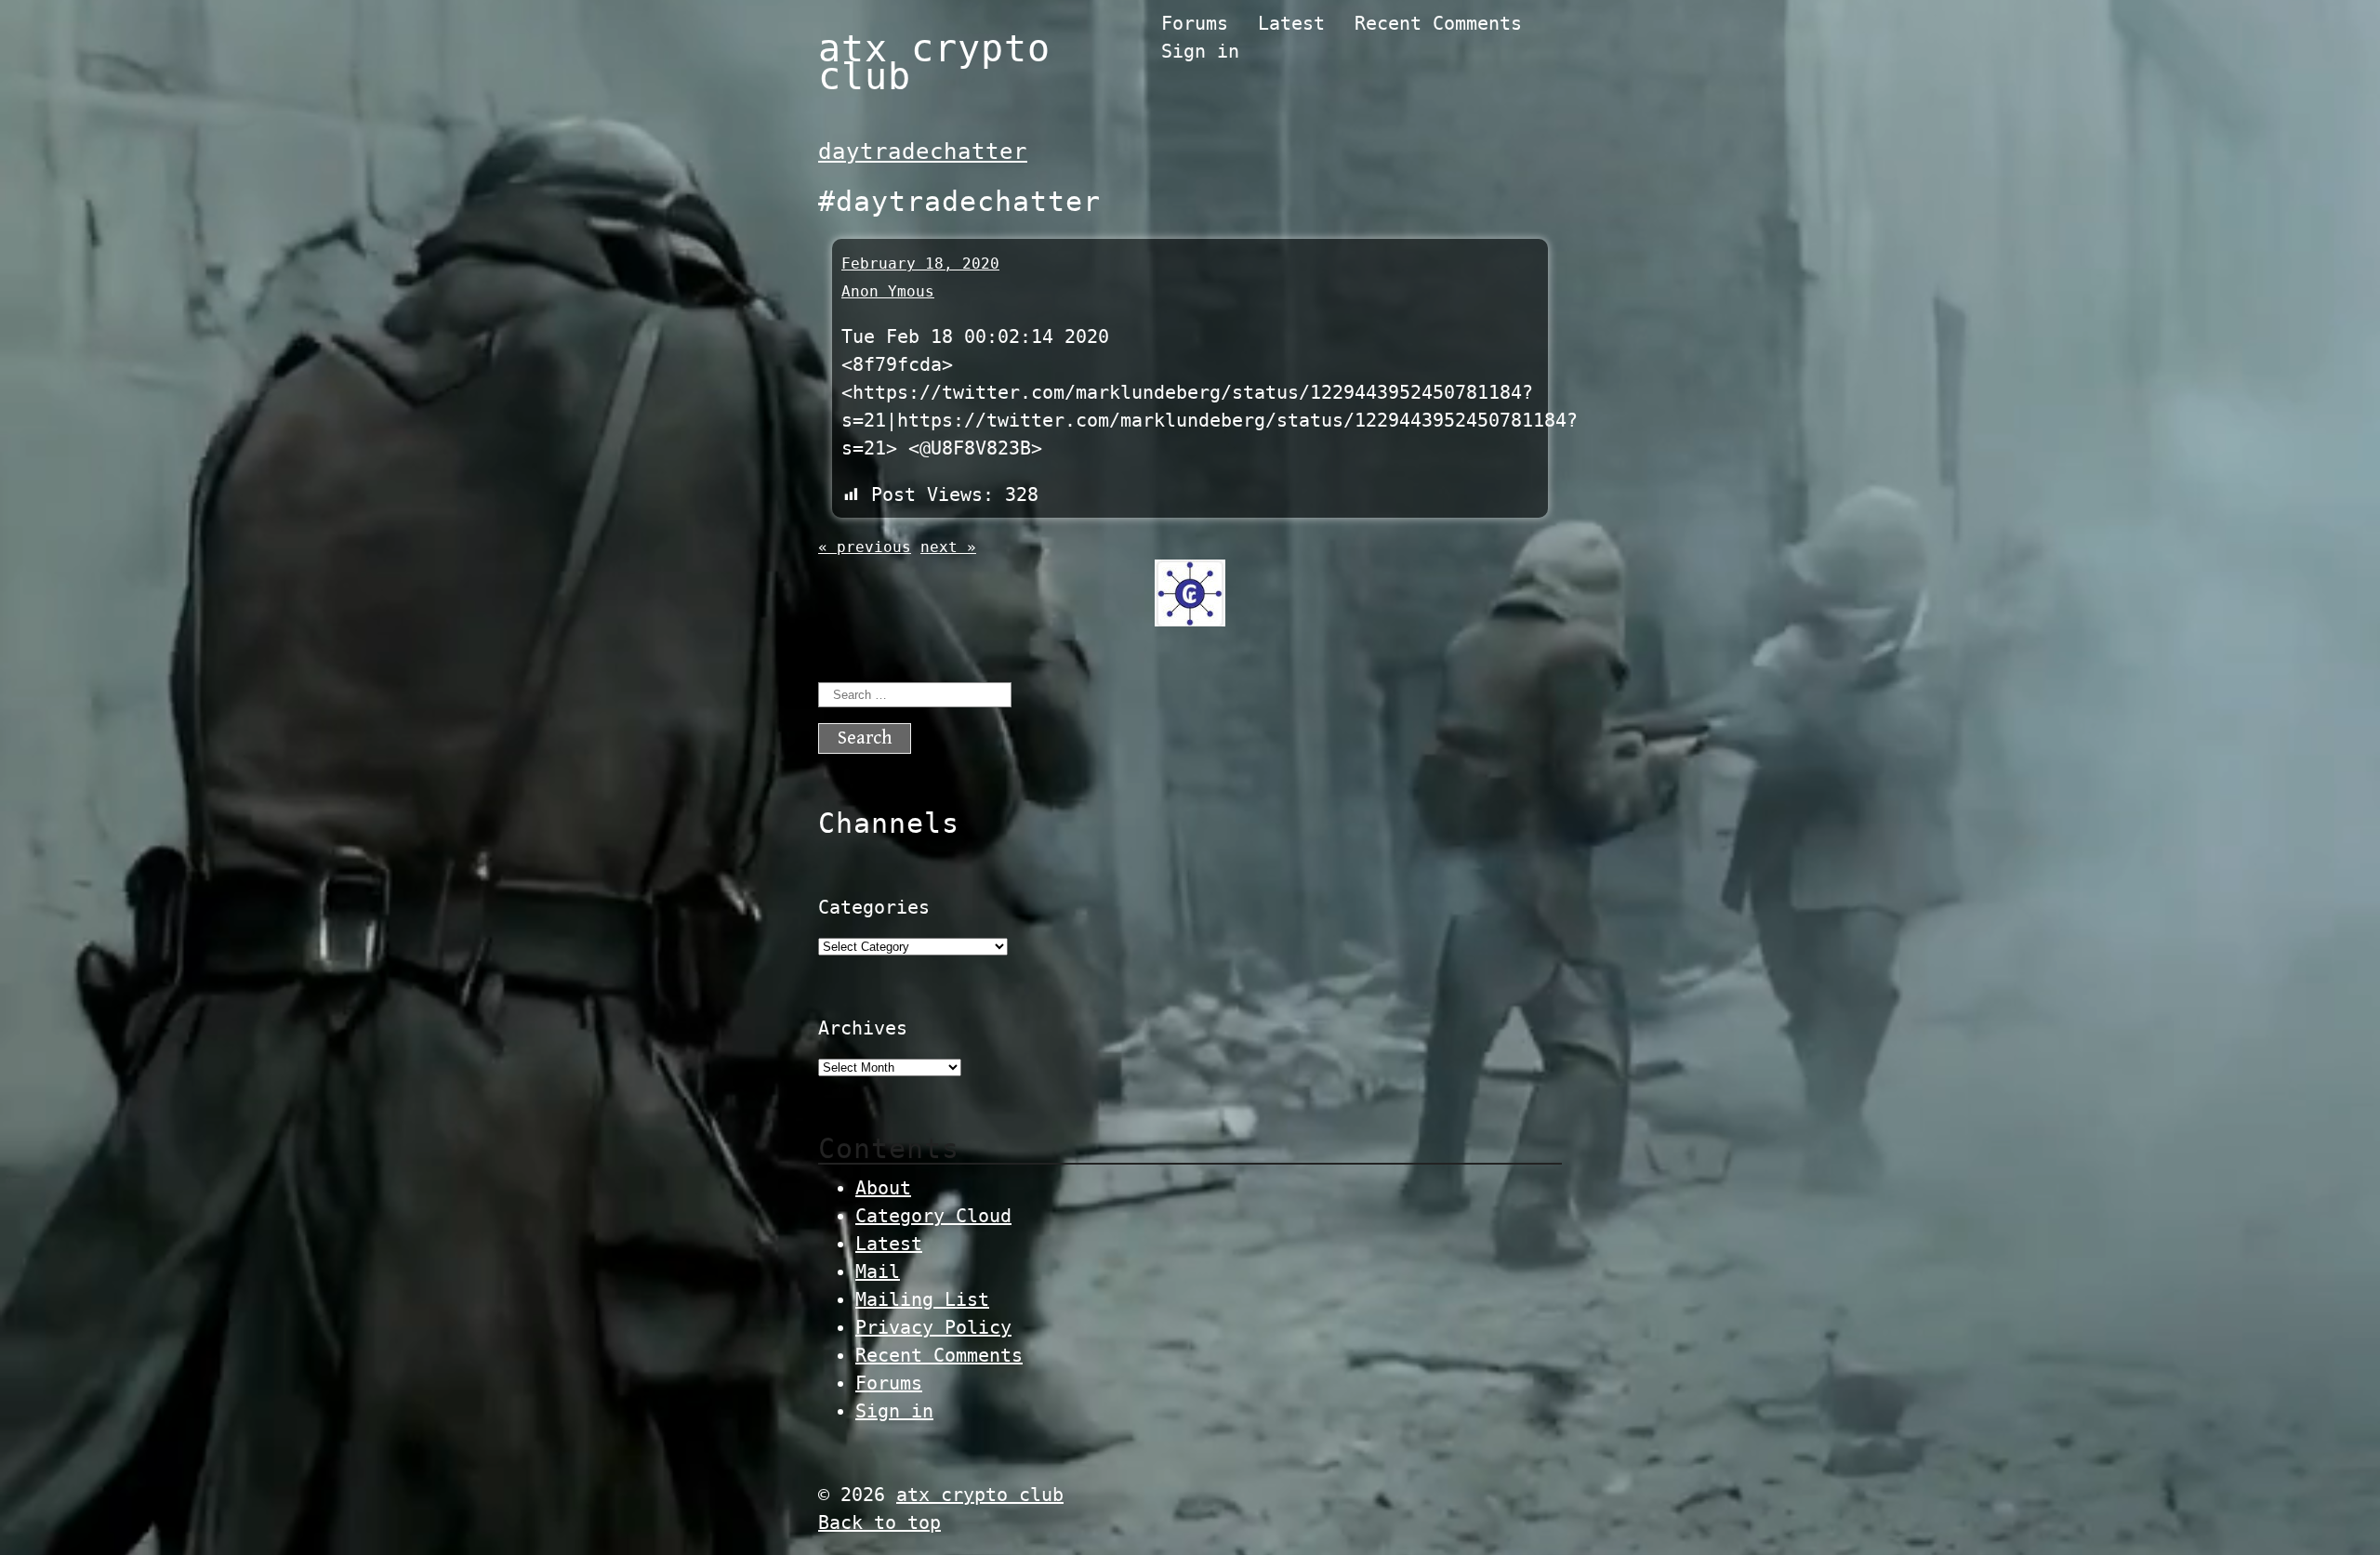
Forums (1195, 23)
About (883, 1188)
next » (948, 547)
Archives (863, 1028)
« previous (865, 547)
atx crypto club (934, 62)
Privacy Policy (933, 1327)
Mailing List (922, 1299)
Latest (1291, 23)
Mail (878, 1272)
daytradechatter (923, 152)
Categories (874, 907)
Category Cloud (933, 1216)
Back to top (879, 1522)
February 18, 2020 (920, 264)
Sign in (1200, 51)
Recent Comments (1438, 23)
